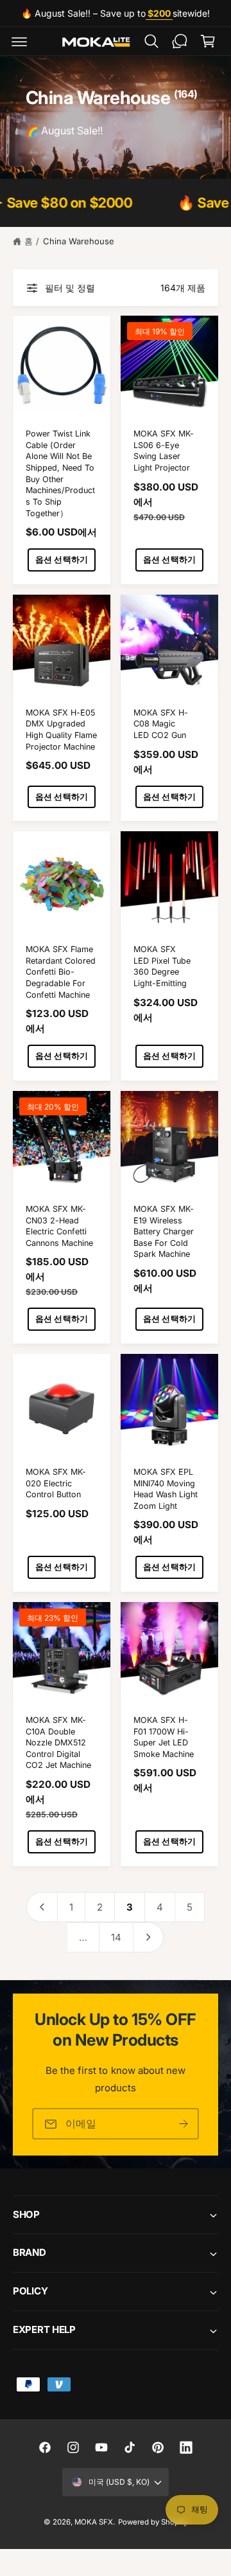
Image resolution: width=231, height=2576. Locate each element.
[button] (19, 41)
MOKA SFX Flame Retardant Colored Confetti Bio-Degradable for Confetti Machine (61, 972)
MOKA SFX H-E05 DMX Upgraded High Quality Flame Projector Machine (61, 730)
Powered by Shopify (153, 2522)
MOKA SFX (94, 2522)
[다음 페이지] (149, 1937)
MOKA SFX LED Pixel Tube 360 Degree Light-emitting (162, 966)
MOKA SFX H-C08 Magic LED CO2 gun (161, 724)
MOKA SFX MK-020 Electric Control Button (56, 1483)
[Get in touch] (180, 41)
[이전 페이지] (42, 1907)
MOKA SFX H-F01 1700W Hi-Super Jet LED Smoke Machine (164, 1737)
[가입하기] (184, 2124)
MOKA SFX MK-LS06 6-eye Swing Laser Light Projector (164, 451)
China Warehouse (79, 241)
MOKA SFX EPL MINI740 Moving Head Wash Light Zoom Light (166, 1489)
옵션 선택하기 (62, 560)
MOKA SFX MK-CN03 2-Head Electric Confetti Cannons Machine (59, 1226)
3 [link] (130, 1907)
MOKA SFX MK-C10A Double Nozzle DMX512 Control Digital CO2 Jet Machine (58, 1743)
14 (116, 1937)
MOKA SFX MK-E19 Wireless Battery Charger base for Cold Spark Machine (164, 1232)
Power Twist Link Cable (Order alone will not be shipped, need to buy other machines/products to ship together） (60, 473)
